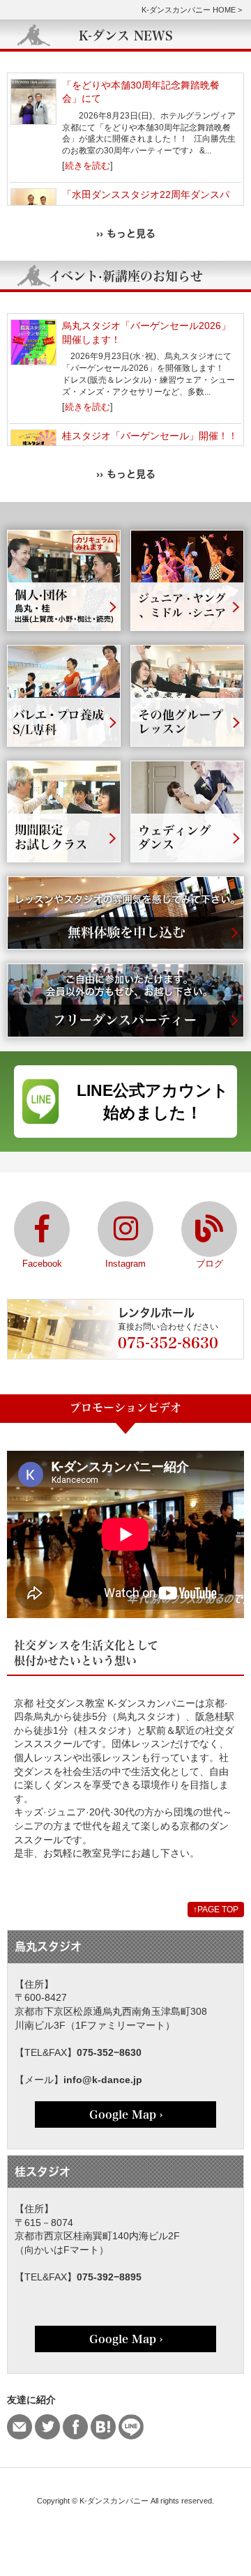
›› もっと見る (126, 233)
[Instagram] (125, 1229)
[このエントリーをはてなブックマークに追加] (103, 2427)
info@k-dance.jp (103, 2080)
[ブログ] (209, 1229)
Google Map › (126, 2114)
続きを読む (88, 166)
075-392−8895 (109, 2277)
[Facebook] (42, 1229)
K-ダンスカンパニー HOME (189, 10)
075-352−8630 (109, 2052)
